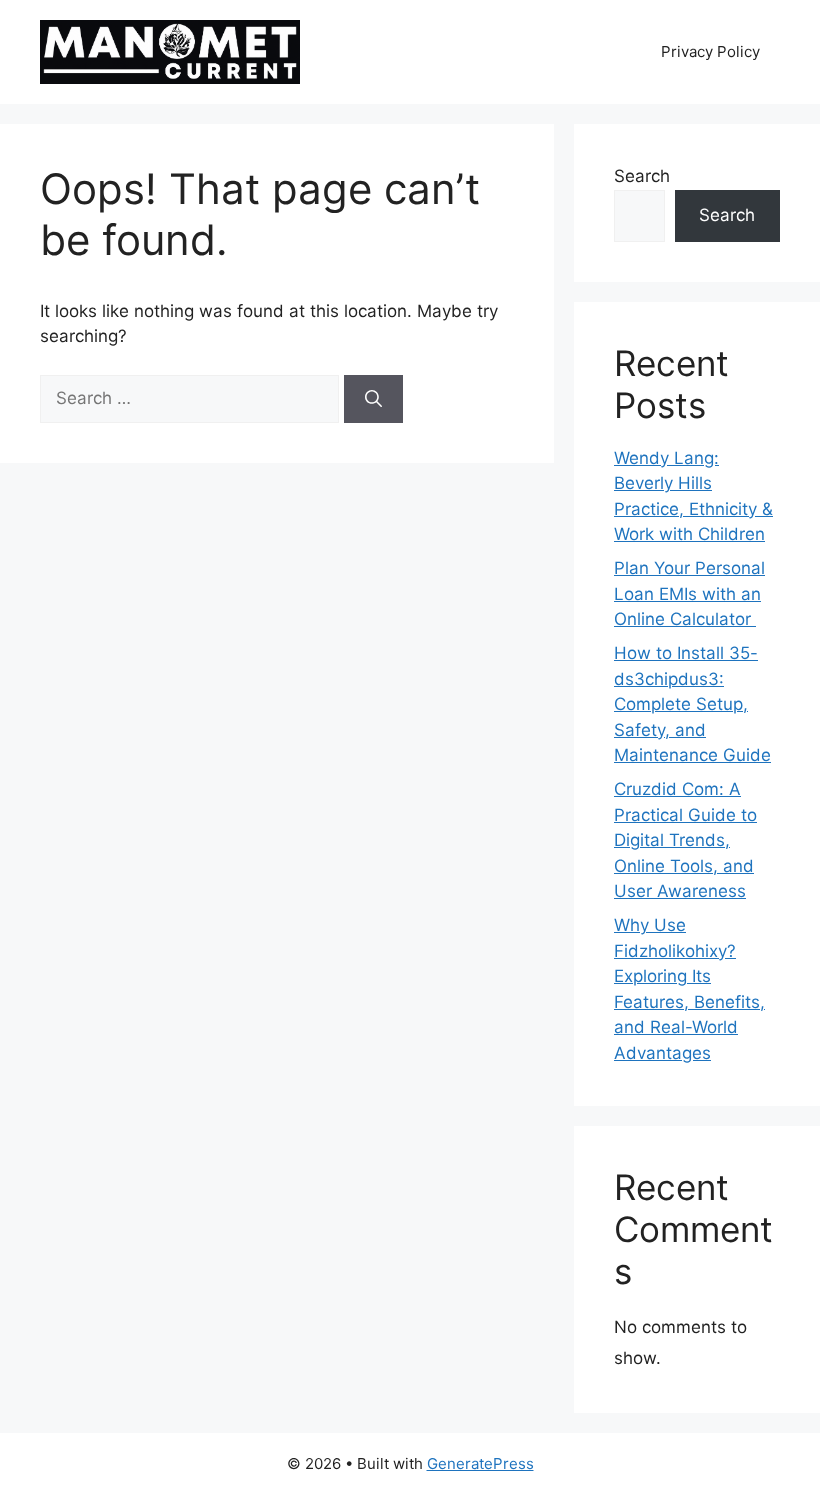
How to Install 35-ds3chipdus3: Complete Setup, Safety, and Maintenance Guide (692, 704)
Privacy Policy (710, 51)
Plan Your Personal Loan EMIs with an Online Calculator (689, 593)
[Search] (373, 399)
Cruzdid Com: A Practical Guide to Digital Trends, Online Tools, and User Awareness (685, 840)
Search (642, 176)
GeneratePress (480, 1463)
